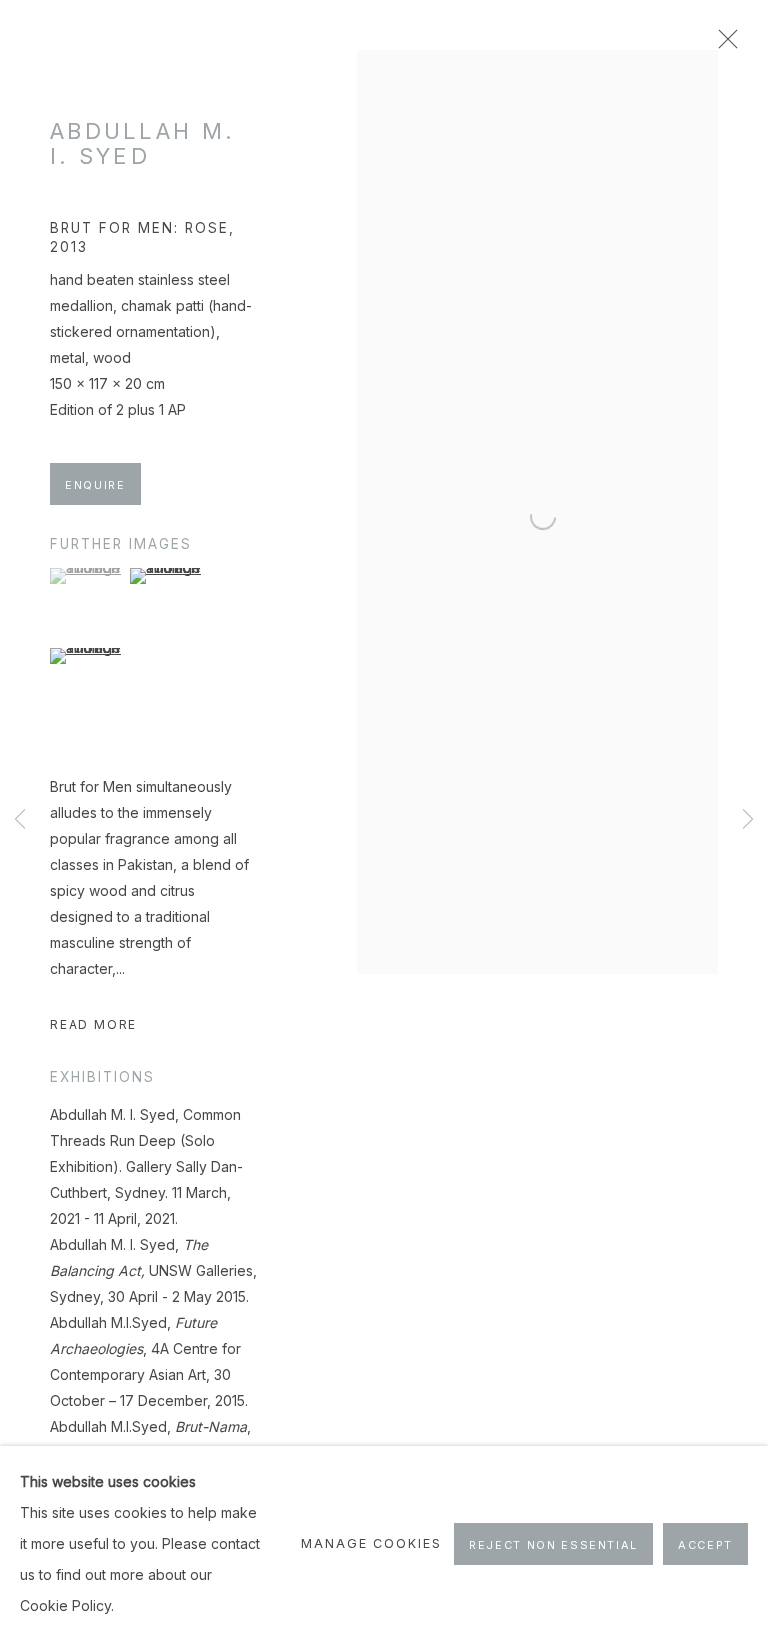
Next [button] (748, 820)
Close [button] (723, 45)
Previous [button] (20, 820)
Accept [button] (705, 1545)
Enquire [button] (95, 485)
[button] (87, 576)
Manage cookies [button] (371, 1543)
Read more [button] (93, 1024)
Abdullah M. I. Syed (142, 143)
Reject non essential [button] (553, 1545)
